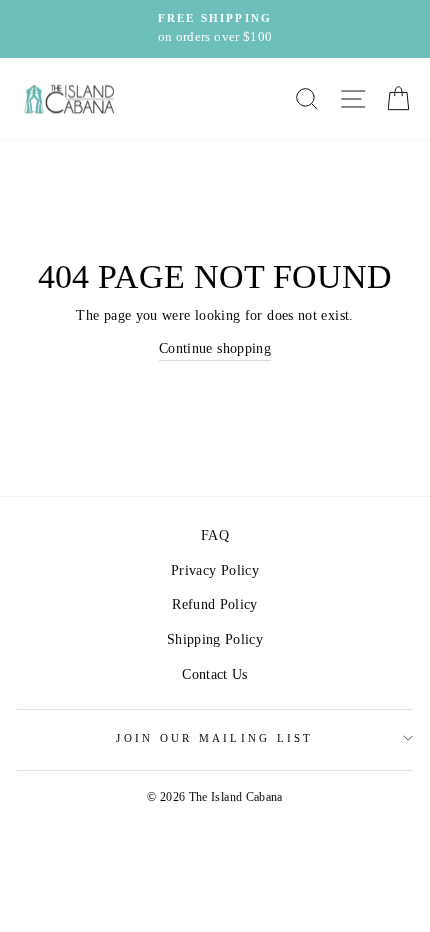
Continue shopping (215, 348)
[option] (215, 29)
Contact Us (215, 674)
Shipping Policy (215, 639)
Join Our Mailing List (214, 738)
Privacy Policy (215, 570)
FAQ (215, 535)
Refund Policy (215, 604)
